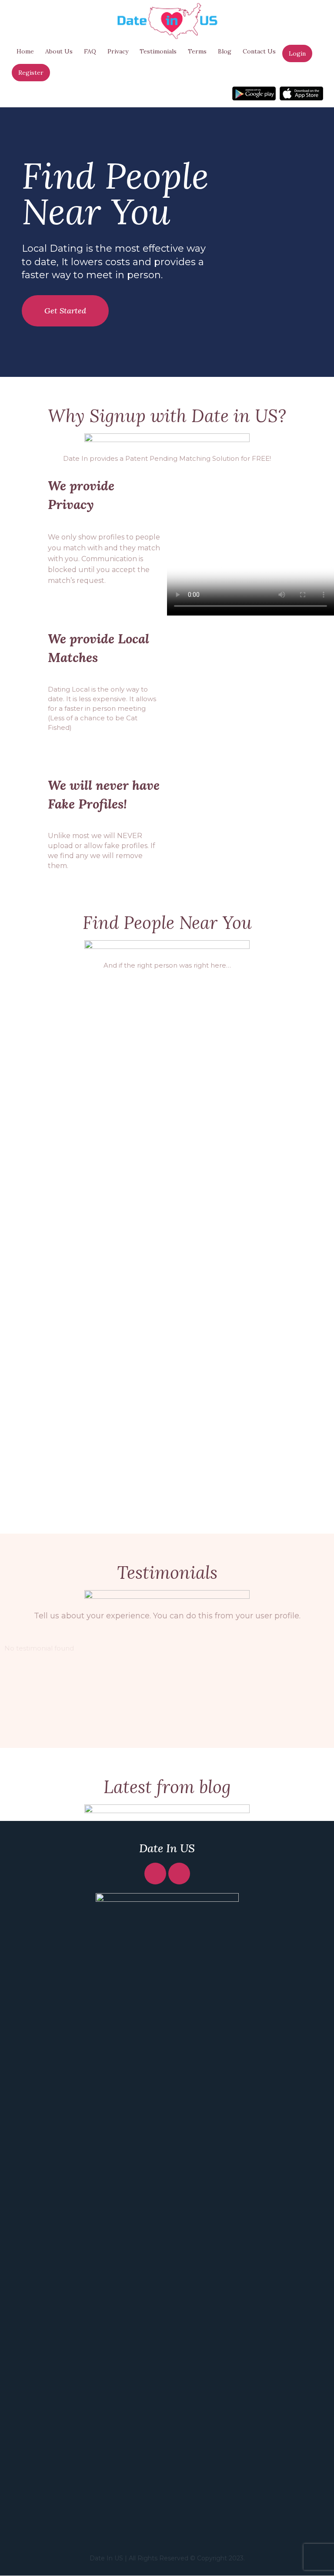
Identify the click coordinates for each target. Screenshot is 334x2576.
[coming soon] (254, 93)
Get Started (65, 311)
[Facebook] (155, 1874)
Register (31, 73)
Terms (197, 51)
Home (25, 51)
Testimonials (158, 51)
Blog (225, 51)
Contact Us (259, 51)
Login (297, 53)
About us (59, 51)
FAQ (90, 51)
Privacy (118, 51)
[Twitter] (179, 1874)
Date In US (167, 1848)
